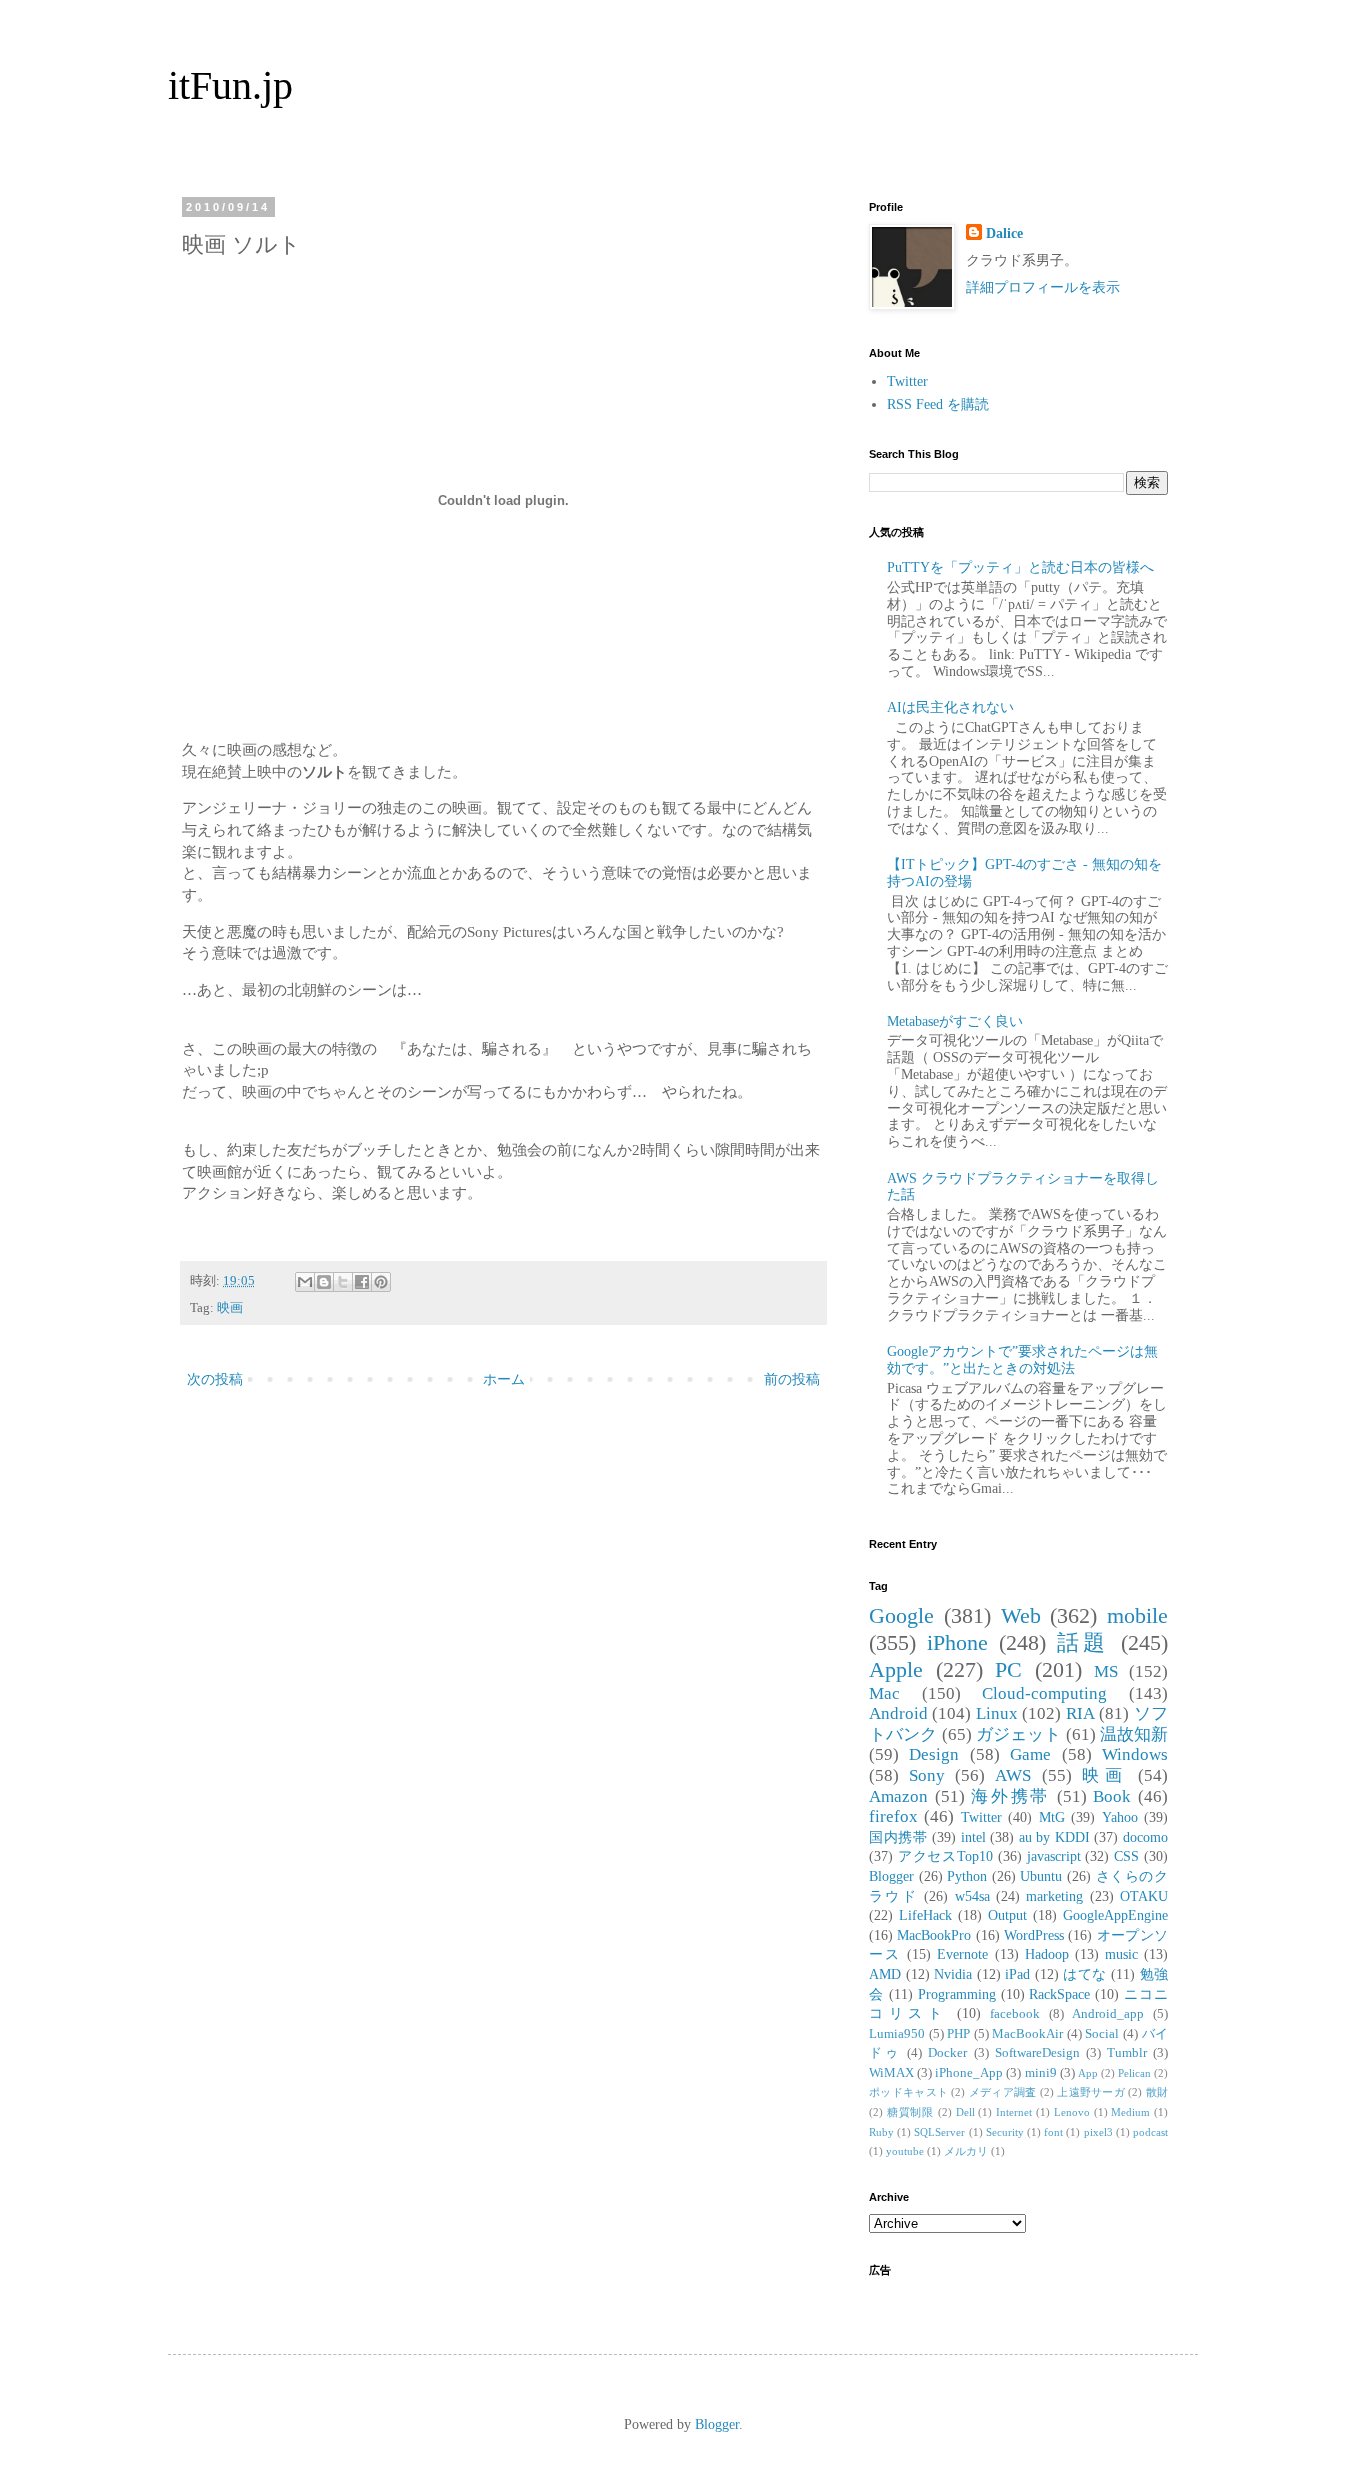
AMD (885, 1974)
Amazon (898, 1796)
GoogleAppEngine (1115, 1915)
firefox (893, 1816)
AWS (1013, 1775)
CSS (1126, 1856)
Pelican (1134, 2073)
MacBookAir (1027, 2034)
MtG (1052, 1817)
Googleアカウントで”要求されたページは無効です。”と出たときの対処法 (1022, 1360)
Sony (927, 1775)
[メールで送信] (305, 1282)
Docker (947, 2053)
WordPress (1034, 1935)
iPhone (957, 1642)
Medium (1130, 2112)
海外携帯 (1010, 1796)
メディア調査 (1003, 2092)
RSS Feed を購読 (938, 404)
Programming (957, 1994)
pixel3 (1098, 2132)
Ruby (881, 2132)
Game (1030, 1754)
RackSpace (1059, 1994)
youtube (905, 2151)
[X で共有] (343, 1282)
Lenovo (1072, 2112)
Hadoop (1047, 1954)
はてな (1085, 1974)
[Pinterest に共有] (381, 1282)
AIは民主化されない (950, 707)
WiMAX (891, 2073)
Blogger (891, 1876)
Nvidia (953, 1974)
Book (1112, 1796)
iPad (1017, 1974)
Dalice (1004, 233)
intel (973, 1837)
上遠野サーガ (1091, 2092)
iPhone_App (969, 2073)
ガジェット (1019, 1734)
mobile (1137, 1615)
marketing (1054, 1896)
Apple (896, 1669)
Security (1005, 2132)
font (1053, 2132)
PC (1008, 1669)
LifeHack (925, 1915)
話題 (1084, 1642)
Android (898, 1713)
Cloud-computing (1044, 1693)
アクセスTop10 (945, 1856)
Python (967, 1876)
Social (1102, 2034)
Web (1021, 1615)
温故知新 (1134, 1734)
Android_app (1108, 2014)
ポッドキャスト (908, 2092)
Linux (997, 1713)
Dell (965, 2112)
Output (1007, 1915)
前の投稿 (792, 1379)
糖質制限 (910, 2112)
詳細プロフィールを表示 (1043, 287)
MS (1106, 1671)
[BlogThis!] (324, 1282)
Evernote (962, 1954)
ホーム (504, 1379)
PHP (958, 2034)
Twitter (907, 381)
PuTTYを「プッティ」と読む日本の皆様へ (1020, 567)
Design (934, 1754)
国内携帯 (898, 1837)
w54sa (972, 1896)
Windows (1135, 1754)
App (1088, 2073)
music (1121, 1954)
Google (901, 1615)
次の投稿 (215, 1379)
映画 (230, 1308)
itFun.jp (230, 85)
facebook (1015, 2014)
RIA (1080, 1713)
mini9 (1041, 2073)
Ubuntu (1041, 1876)
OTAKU (1144, 1896)
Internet (1014, 2112)
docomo (1145, 1837)
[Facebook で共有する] (362, 1282)
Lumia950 (897, 2034)
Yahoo (1120, 1817)
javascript (1054, 1856)
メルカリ (966, 2151)
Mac (884, 1693)
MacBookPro (934, 1935)
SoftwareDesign (1037, 2053)
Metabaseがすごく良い (955, 1021)
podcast (1150, 2132)
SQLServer (939, 2132)
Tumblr (1127, 2053)
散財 (1157, 2092)
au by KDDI (1054, 1837)
